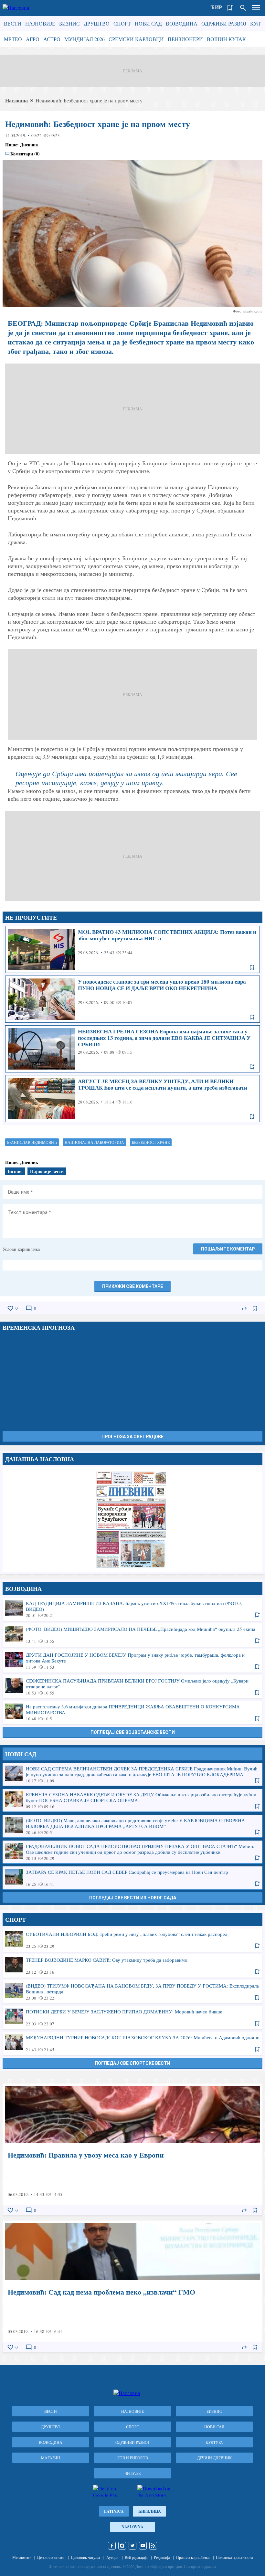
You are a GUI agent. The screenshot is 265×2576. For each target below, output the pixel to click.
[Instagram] (122, 2546)
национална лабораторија (94, 1142)
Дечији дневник (214, 2458)
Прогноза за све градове (132, 1437)
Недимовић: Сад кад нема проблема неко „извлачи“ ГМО (132, 2286)
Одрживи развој (224, 23)
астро (52, 39)
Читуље (132, 2473)
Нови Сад (148, 23)
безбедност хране (151, 1142)
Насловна (16, 100)
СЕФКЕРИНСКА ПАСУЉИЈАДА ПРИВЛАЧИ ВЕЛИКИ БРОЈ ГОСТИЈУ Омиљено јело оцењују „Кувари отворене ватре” (132, 1686)
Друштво (97, 23)
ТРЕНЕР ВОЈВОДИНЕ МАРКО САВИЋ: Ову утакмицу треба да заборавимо (132, 1966)
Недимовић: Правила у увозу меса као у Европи (132, 2149)
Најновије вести (47, 1171)
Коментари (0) (25, 154)
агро (33, 39)
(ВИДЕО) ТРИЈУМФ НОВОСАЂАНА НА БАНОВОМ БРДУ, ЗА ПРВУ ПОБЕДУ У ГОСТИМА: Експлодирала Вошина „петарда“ (132, 1991)
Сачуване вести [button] (230, 8)
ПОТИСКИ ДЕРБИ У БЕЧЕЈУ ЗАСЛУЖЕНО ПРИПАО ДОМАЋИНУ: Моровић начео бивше (132, 2017)
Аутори (112, 2557)
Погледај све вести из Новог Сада (133, 1898)
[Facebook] (112, 2546)
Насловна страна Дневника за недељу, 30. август (132, 1520)
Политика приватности (234, 2557)
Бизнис (69, 23)
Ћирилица (149, 2511)
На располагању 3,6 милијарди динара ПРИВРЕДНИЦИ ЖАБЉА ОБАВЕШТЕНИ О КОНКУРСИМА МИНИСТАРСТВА (132, 1712)
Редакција (162, 2557)
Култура (214, 2442)
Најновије (40, 23)
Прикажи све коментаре (132, 1286)
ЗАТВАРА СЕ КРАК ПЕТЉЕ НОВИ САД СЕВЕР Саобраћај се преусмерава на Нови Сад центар (132, 1878)
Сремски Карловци (136, 39)
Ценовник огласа (51, 2557)
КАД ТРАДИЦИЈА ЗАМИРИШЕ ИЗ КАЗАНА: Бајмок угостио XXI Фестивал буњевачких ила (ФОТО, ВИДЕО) (132, 1609)
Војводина (182, 23)
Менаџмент (21, 2557)
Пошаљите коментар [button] (228, 1249)
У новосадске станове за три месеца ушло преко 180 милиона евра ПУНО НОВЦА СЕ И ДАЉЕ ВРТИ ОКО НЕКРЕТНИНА (132, 999)
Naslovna (132, 2527)
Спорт (122, 23)
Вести (13, 23)
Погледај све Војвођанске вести (133, 1732)
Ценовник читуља (85, 2557)
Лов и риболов (132, 2458)
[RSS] (153, 2546)
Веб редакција (136, 2557)
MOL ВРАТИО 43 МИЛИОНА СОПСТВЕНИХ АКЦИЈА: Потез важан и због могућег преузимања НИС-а (132, 949)
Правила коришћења (193, 2557)
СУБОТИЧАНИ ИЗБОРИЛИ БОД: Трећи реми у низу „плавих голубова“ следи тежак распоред (132, 1940)
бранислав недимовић (32, 1142)
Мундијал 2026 (85, 39)
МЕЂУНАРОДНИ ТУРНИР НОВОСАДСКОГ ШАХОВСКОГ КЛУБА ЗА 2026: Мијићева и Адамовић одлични (132, 2043)
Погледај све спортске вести (132, 2063)
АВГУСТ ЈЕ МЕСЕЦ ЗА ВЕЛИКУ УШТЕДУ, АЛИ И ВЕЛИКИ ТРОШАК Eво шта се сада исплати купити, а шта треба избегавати (132, 1099)
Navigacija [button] (256, 8)
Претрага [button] (243, 8)
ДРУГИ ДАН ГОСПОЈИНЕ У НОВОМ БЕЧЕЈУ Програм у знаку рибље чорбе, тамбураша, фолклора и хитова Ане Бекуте (132, 1661)
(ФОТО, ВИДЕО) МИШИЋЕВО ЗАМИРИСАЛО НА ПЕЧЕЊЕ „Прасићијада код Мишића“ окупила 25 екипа (132, 1635)
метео (13, 39)
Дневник (29, 145)
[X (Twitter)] (132, 2546)
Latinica (114, 2511)
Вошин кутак (226, 39)
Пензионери (185, 39)
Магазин (51, 2458)
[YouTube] (143, 2546)
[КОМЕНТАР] (29, 1308)
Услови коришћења (21, 1249)
